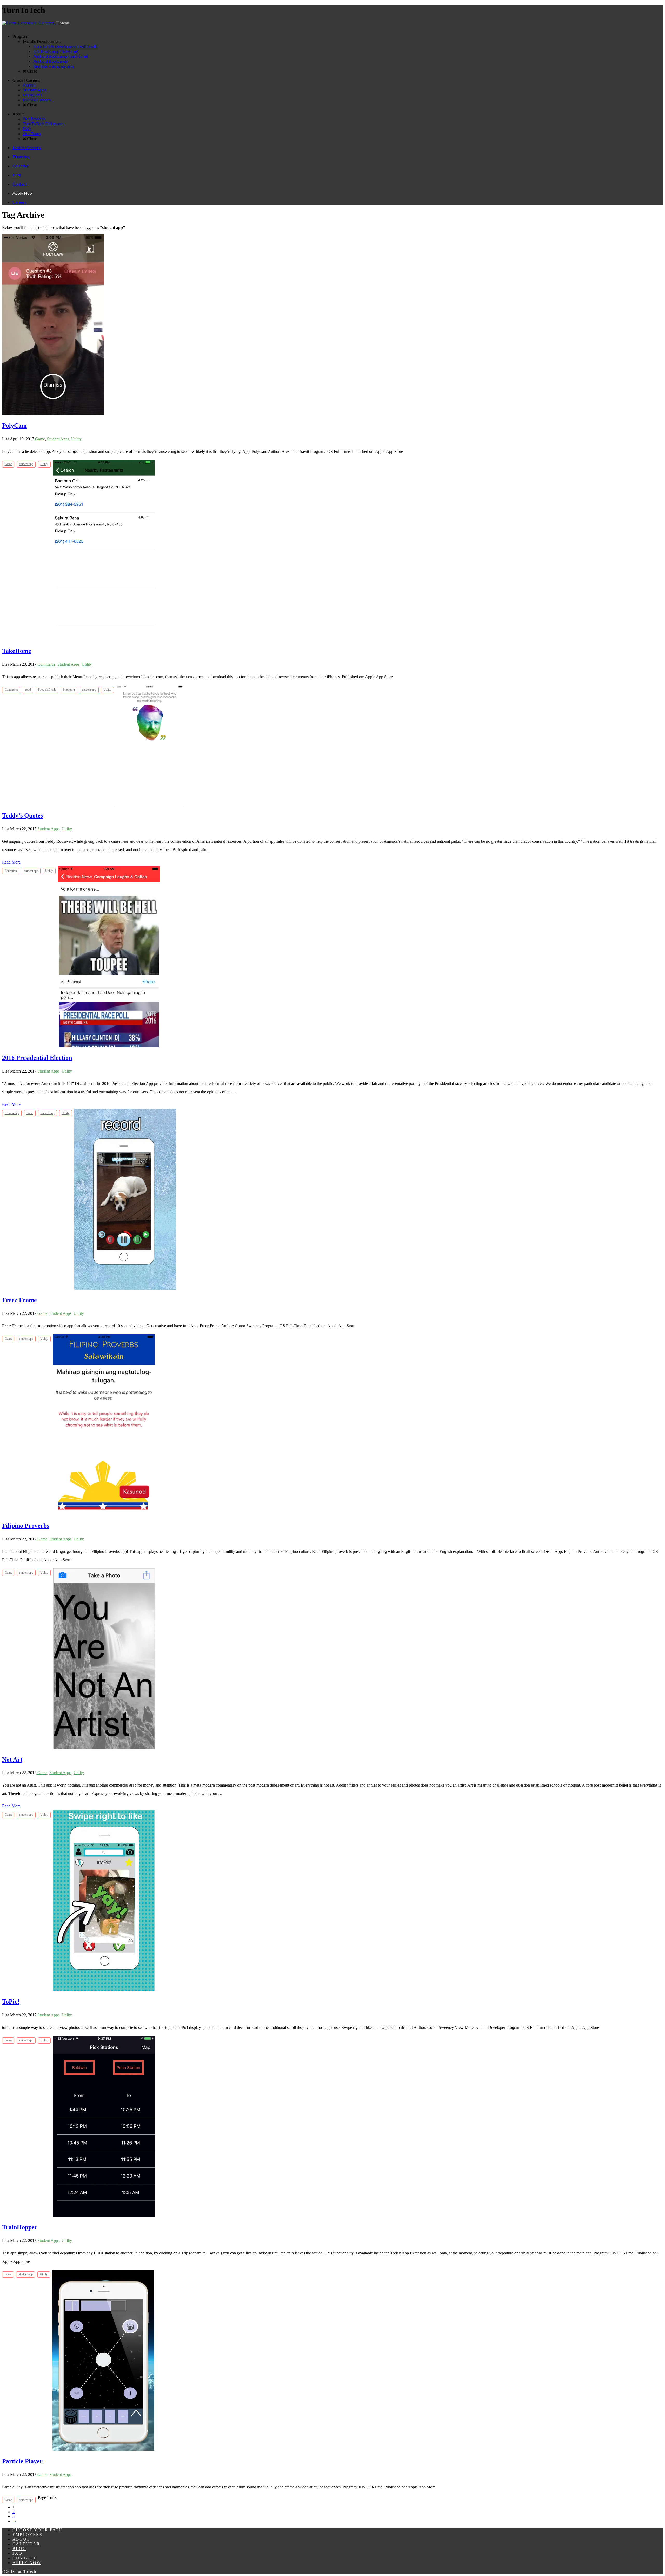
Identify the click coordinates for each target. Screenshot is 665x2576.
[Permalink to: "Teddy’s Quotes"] (150, 804)
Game (39, 439)
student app (26, 464)
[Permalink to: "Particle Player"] (103, 2449)
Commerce (46, 664)
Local (30, 1113)
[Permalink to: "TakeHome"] (104, 639)
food (28, 690)
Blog (19, 2549)
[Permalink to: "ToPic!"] (104, 1990)
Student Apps (58, 439)
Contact (24, 2558)
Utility (76, 439)
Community (12, 1113)
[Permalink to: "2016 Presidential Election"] (109, 1046)
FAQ (17, 2553)
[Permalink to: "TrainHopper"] (104, 2215)
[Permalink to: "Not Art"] (104, 1748)
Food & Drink (47, 690)
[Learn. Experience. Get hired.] (28, 23)
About (21, 2539)
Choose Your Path (37, 2530)
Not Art (12, 1760)
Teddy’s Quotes (22, 815)
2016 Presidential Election (37, 1058)
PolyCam (14, 426)
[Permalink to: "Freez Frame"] (125, 1288)
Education (11, 871)
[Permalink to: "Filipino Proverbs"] (104, 1514)
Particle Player (22, 2461)
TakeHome (17, 651)
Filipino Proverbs (26, 1526)
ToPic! (11, 2002)
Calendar (26, 2544)
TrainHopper (20, 2227)
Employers (27, 2535)
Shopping (69, 690)
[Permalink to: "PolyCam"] (53, 414)
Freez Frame (19, 1300)
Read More (11, 862)
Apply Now (27, 2563)
